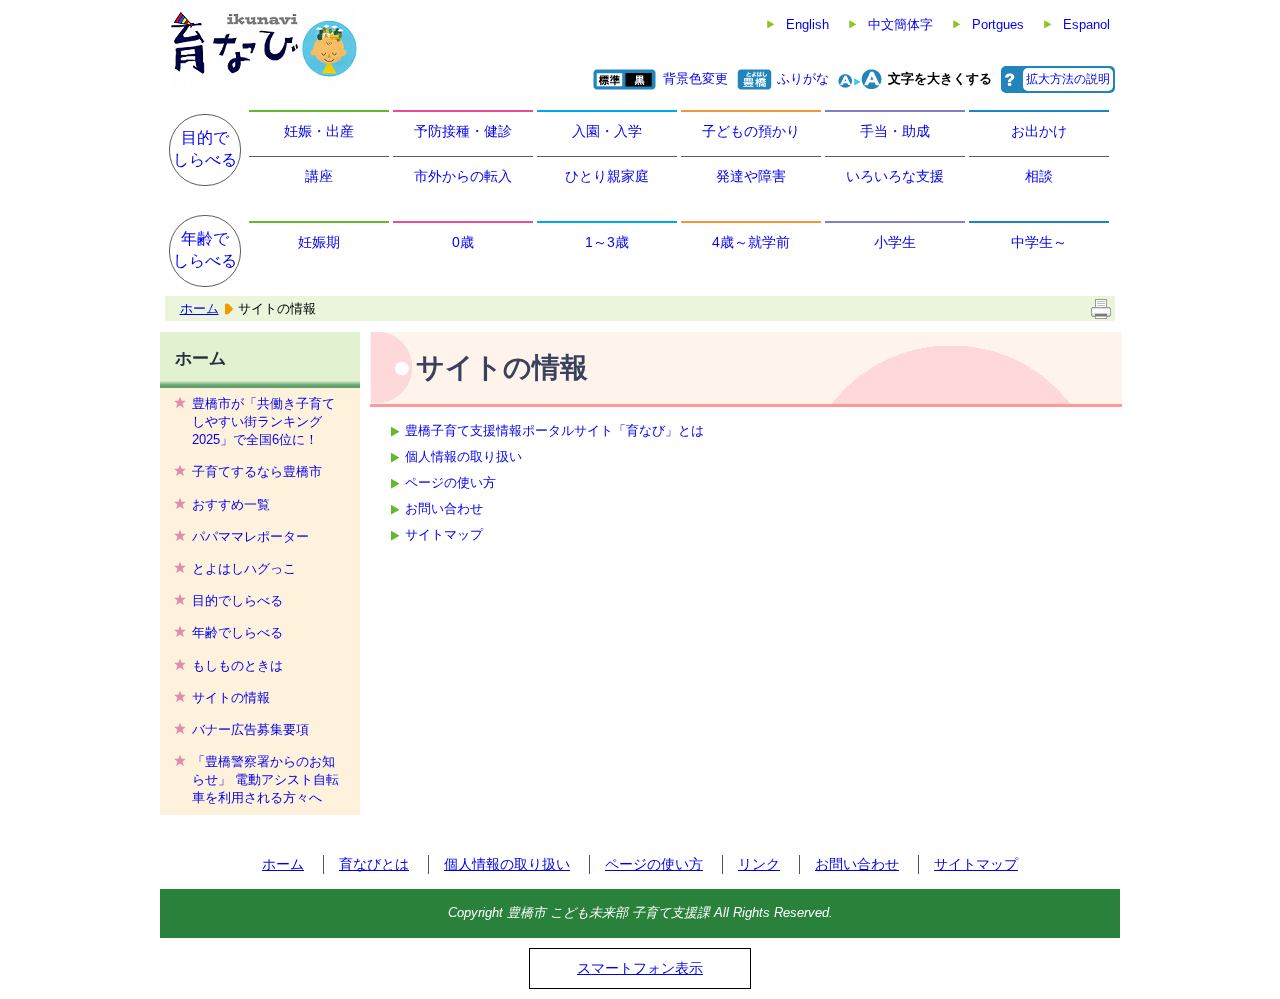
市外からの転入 (463, 176)
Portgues (998, 24)
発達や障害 (751, 176)
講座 (319, 176)
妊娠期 (319, 242)
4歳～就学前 (751, 242)
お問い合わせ (444, 508)
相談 (1039, 176)
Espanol (1086, 24)
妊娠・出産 (319, 131)
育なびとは (374, 864)
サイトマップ (444, 534)
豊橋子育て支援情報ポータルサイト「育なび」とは (554, 430)
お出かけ (1039, 131)
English (807, 24)
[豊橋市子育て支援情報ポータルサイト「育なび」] (263, 45)
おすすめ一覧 (231, 504)
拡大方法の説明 (1068, 79)
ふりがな (803, 78)
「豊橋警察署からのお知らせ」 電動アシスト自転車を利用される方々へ (265, 779)
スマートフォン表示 (640, 968)
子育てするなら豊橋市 (257, 471)
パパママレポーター (250, 536)
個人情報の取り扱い (463, 456)
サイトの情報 (231, 697)
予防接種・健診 (463, 131)
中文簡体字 (900, 24)
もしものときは (237, 665)
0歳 (463, 242)
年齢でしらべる (205, 249)
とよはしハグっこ (244, 568)
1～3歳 (607, 242)
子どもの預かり (751, 131)
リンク (759, 864)
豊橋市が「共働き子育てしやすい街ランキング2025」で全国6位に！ (263, 421)
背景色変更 (695, 78)
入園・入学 (607, 131)
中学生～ (1039, 242)
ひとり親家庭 (607, 176)
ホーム (199, 308)
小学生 (895, 242)
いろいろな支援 (895, 176)
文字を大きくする (940, 78)
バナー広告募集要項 (250, 729)
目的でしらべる (205, 148)
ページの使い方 (450, 482)
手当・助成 (895, 131)
